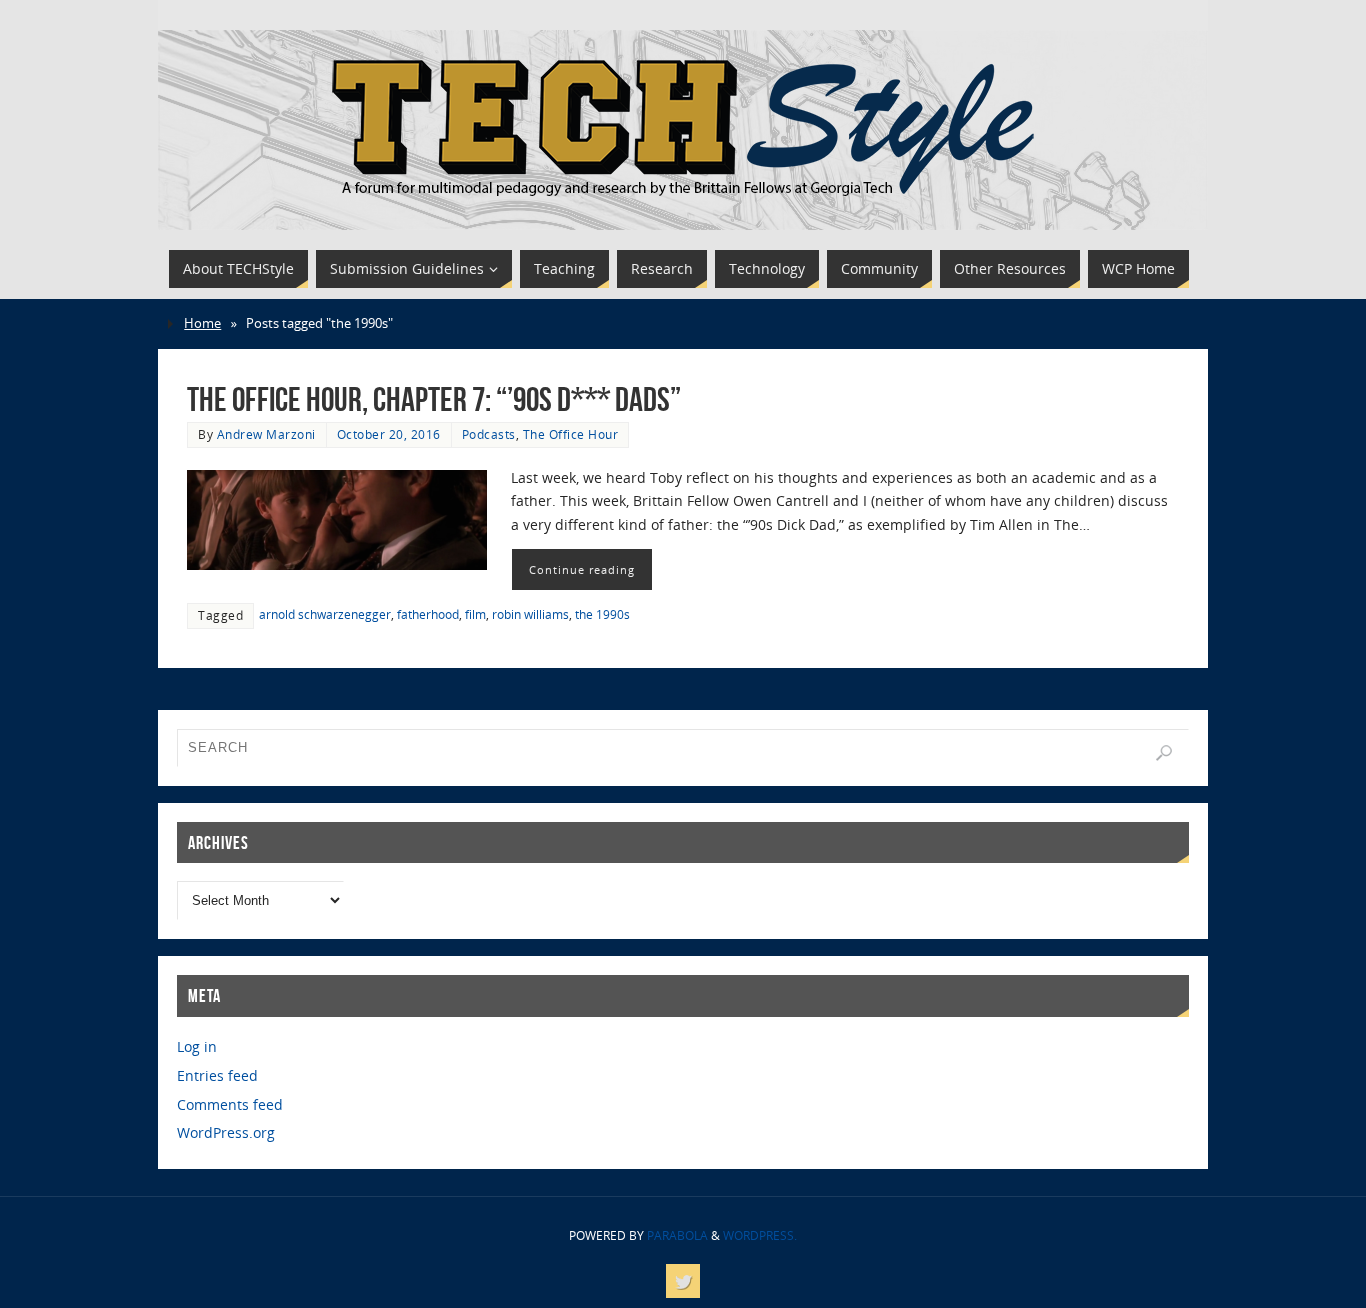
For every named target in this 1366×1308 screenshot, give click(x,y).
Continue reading (582, 569)
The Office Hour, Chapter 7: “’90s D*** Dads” (434, 399)
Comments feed (230, 1104)
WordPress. (760, 1235)
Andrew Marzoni (266, 434)
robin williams (530, 614)
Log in (197, 1046)
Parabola (677, 1235)
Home (202, 323)
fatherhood (428, 614)
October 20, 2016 (389, 434)
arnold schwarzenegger (325, 614)
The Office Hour (571, 434)
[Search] (1164, 753)
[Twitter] (683, 1281)
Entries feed (217, 1075)
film (475, 614)
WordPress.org (226, 1132)
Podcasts (489, 434)
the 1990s (602, 614)
